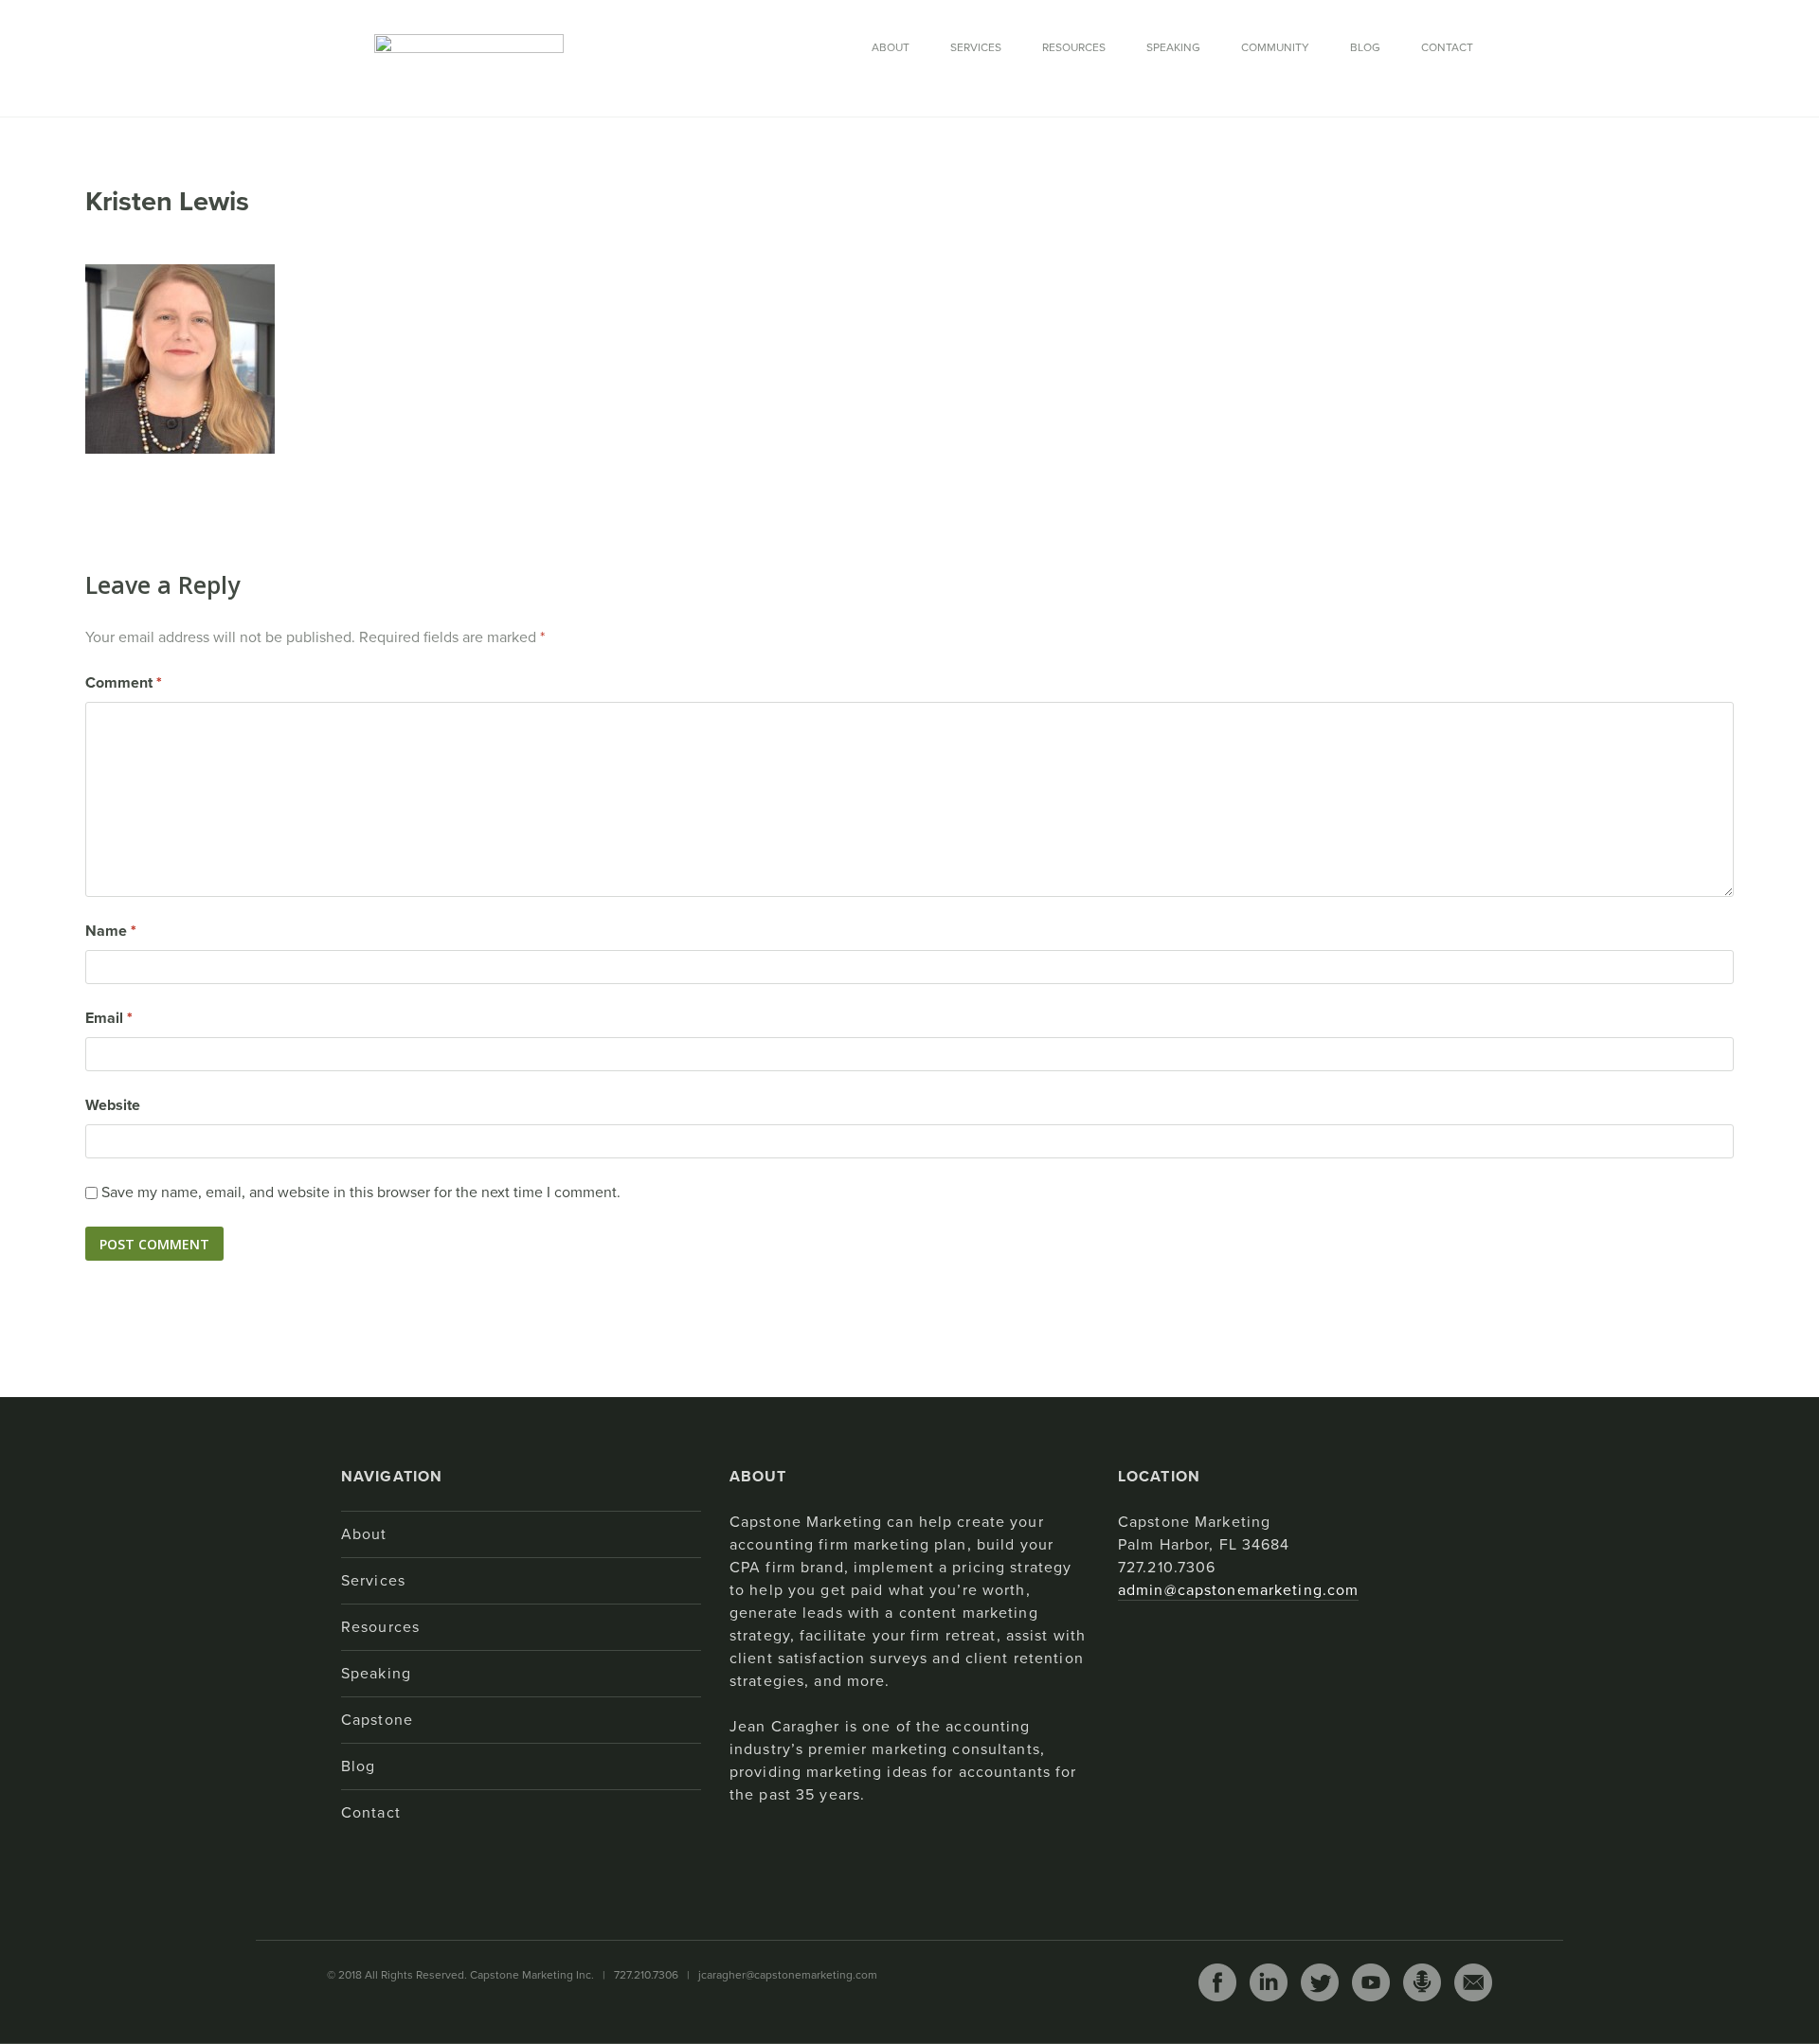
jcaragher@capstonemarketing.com (788, 1975)
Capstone (377, 1720)
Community (1275, 47)
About (891, 47)
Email (109, 1018)
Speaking (1173, 47)
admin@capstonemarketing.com (1238, 1590)
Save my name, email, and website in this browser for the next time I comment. (361, 1192)
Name (111, 931)
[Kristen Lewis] (180, 359)
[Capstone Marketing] (469, 57)
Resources (1074, 47)
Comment (124, 683)
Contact (1447, 47)
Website (113, 1105)
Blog (1365, 47)
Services (976, 47)
